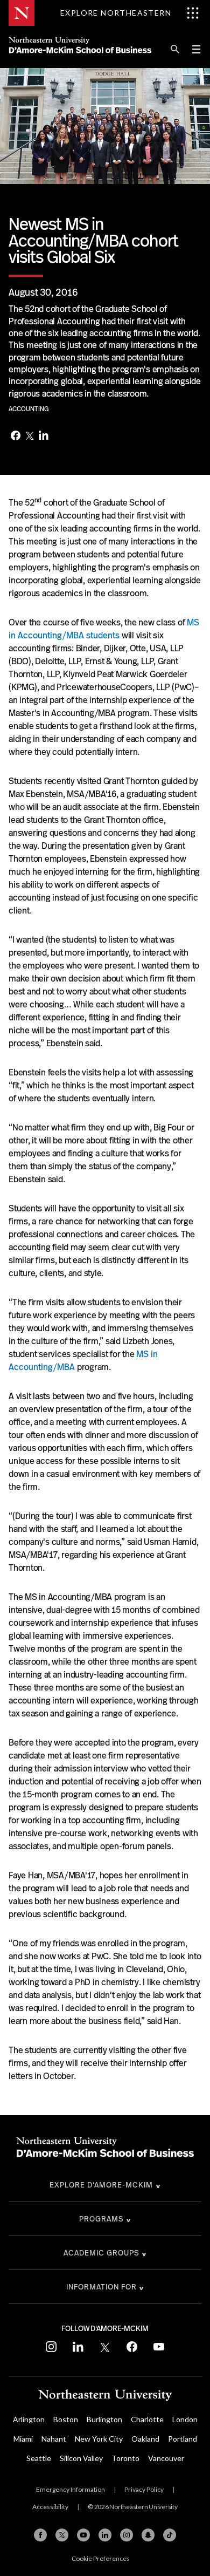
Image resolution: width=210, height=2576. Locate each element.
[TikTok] (170, 2535)
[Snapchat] (148, 2535)
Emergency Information (71, 2489)
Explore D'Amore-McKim (101, 2185)
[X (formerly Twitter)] (62, 2535)
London (185, 2419)
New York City (99, 2439)
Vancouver (166, 2458)
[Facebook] (16, 437)
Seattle (39, 2458)
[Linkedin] (105, 2535)
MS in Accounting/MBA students (104, 629)
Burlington (104, 2419)
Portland (183, 2439)
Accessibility (50, 2507)
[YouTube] (83, 2535)
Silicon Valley (81, 2458)
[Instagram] (127, 2535)
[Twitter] (30, 437)
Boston (66, 2419)
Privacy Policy (144, 2489)
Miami (23, 2439)
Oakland (145, 2439)
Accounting (29, 409)
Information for (101, 2287)
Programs (101, 2219)
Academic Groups (101, 2253)
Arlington (29, 2419)
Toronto (125, 2458)
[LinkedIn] (44, 436)
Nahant (54, 2439)
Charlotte (147, 2419)
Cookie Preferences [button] (101, 2558)
